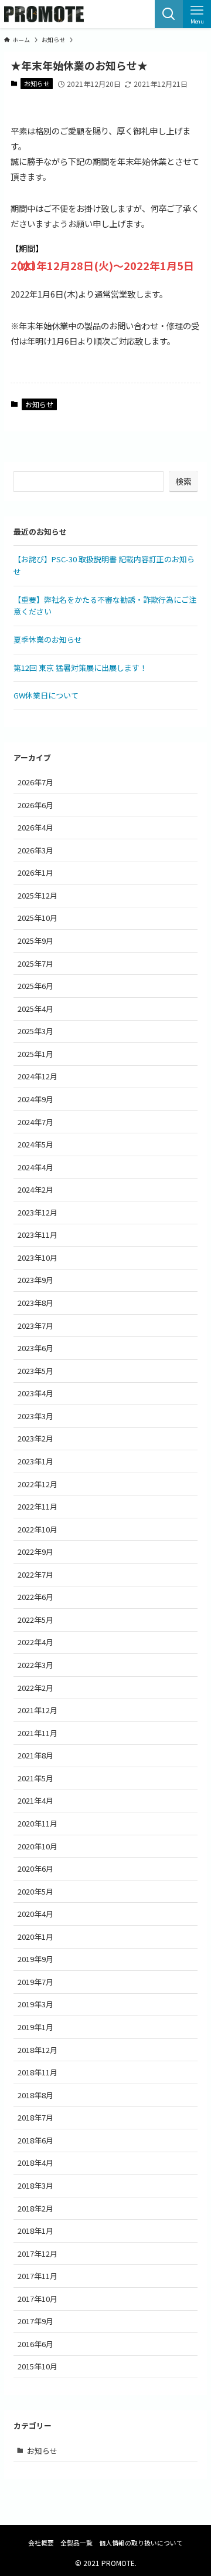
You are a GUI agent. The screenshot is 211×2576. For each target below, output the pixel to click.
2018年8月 (35, 2095)
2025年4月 (35, 1009)
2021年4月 (35, 1800)
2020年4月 (35, 1914)
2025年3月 (35, 1031)
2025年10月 (38, 918)
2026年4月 (35, 827)
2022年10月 (38, 1529)
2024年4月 (35, 1167)
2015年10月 (38, 2366)
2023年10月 (38, 1257)
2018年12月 (38, 2050)
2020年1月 (35, 1937)
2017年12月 (38, 2253)
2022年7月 (35, 1574)
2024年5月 (35, 1144)
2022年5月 (35, 1620)
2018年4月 (35, 2163)
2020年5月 (35, 1891)
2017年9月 (35, 2321)
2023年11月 (38, 1235)
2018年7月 (35, 2117)
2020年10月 (38, 1846)
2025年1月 (35, 1054)
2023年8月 (35, 1303)
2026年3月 (35, 850)
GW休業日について (46, 695)
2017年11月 (38, 2276)
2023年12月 (38, 1212)
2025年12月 (38, 895)
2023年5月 (35, 1371)
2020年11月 (38, 1823)
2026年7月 (35, 782)
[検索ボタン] (169, 14)
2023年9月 (35, 1280)
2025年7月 (35, 963)
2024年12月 (38, 1076)
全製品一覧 (76, 2543)
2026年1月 (35, 872)
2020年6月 (35, 1868)
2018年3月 (35, 2185)
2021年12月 (38, 1710)
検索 (183, 481)
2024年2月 (35, 1189)
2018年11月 (38, 2072)
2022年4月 (35, 1642)
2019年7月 (35, 1982)
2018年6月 (35, 2140)
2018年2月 (35, 2208)
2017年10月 (38, 2299)
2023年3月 (35, 1416)
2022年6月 (35, 1597)
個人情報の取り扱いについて (141, 2543)
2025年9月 (35, 941)
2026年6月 (35, 805)
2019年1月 (35, 2027)
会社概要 (41, 2543)
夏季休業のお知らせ (48, 639)
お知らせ (37, 83)
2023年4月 (35, 1393)
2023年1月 (35, 1461)
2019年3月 (35, 2004)
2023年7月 (35, 1326)
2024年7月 (35, 1122)
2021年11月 (38, 1733)
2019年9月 (35, 1959)
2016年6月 (35, 2344)
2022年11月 (38, 1506)
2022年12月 (38, 1484)
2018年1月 (35, 2231)
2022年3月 (35, 1665)
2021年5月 (35, 1778)
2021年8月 (35, 1755)
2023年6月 (35, 1348)
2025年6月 (35, 986)
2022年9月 (35, 1552)
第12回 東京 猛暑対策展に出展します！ (80, 668)
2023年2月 (35, 1438)
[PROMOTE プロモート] (44, 14)
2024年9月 (35, 1099)
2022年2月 (35, 1688)
